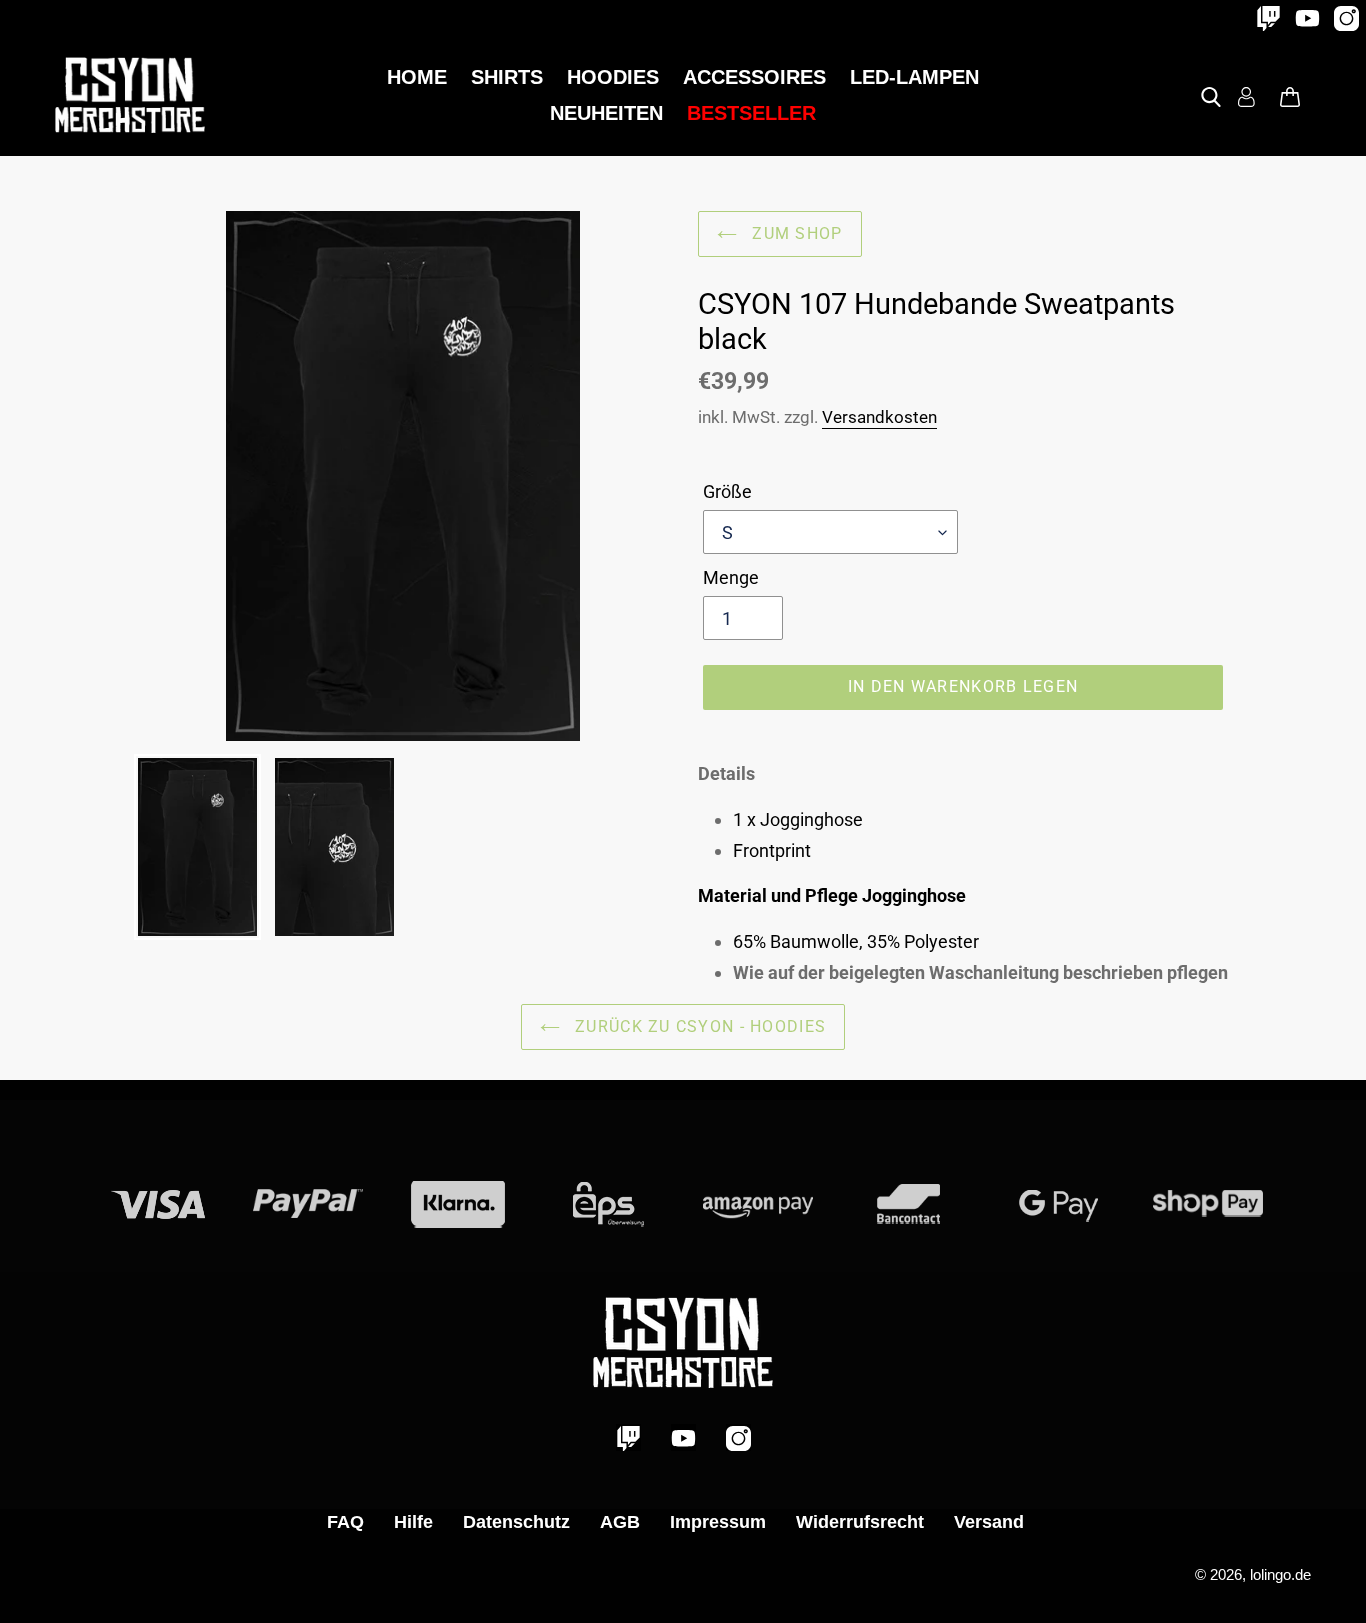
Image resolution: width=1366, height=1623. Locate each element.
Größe (727, 491)
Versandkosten (879, 417)
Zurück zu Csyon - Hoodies (698, 1026)
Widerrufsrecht (860, 1522)
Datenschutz (516, 1522)
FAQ (345, 1522)
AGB (620, 1522)
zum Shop (795, 233)
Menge (731, 577)
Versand (989, 1522)
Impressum (718, 1522)
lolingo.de (1280, 1574)
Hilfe (413, 1522)
